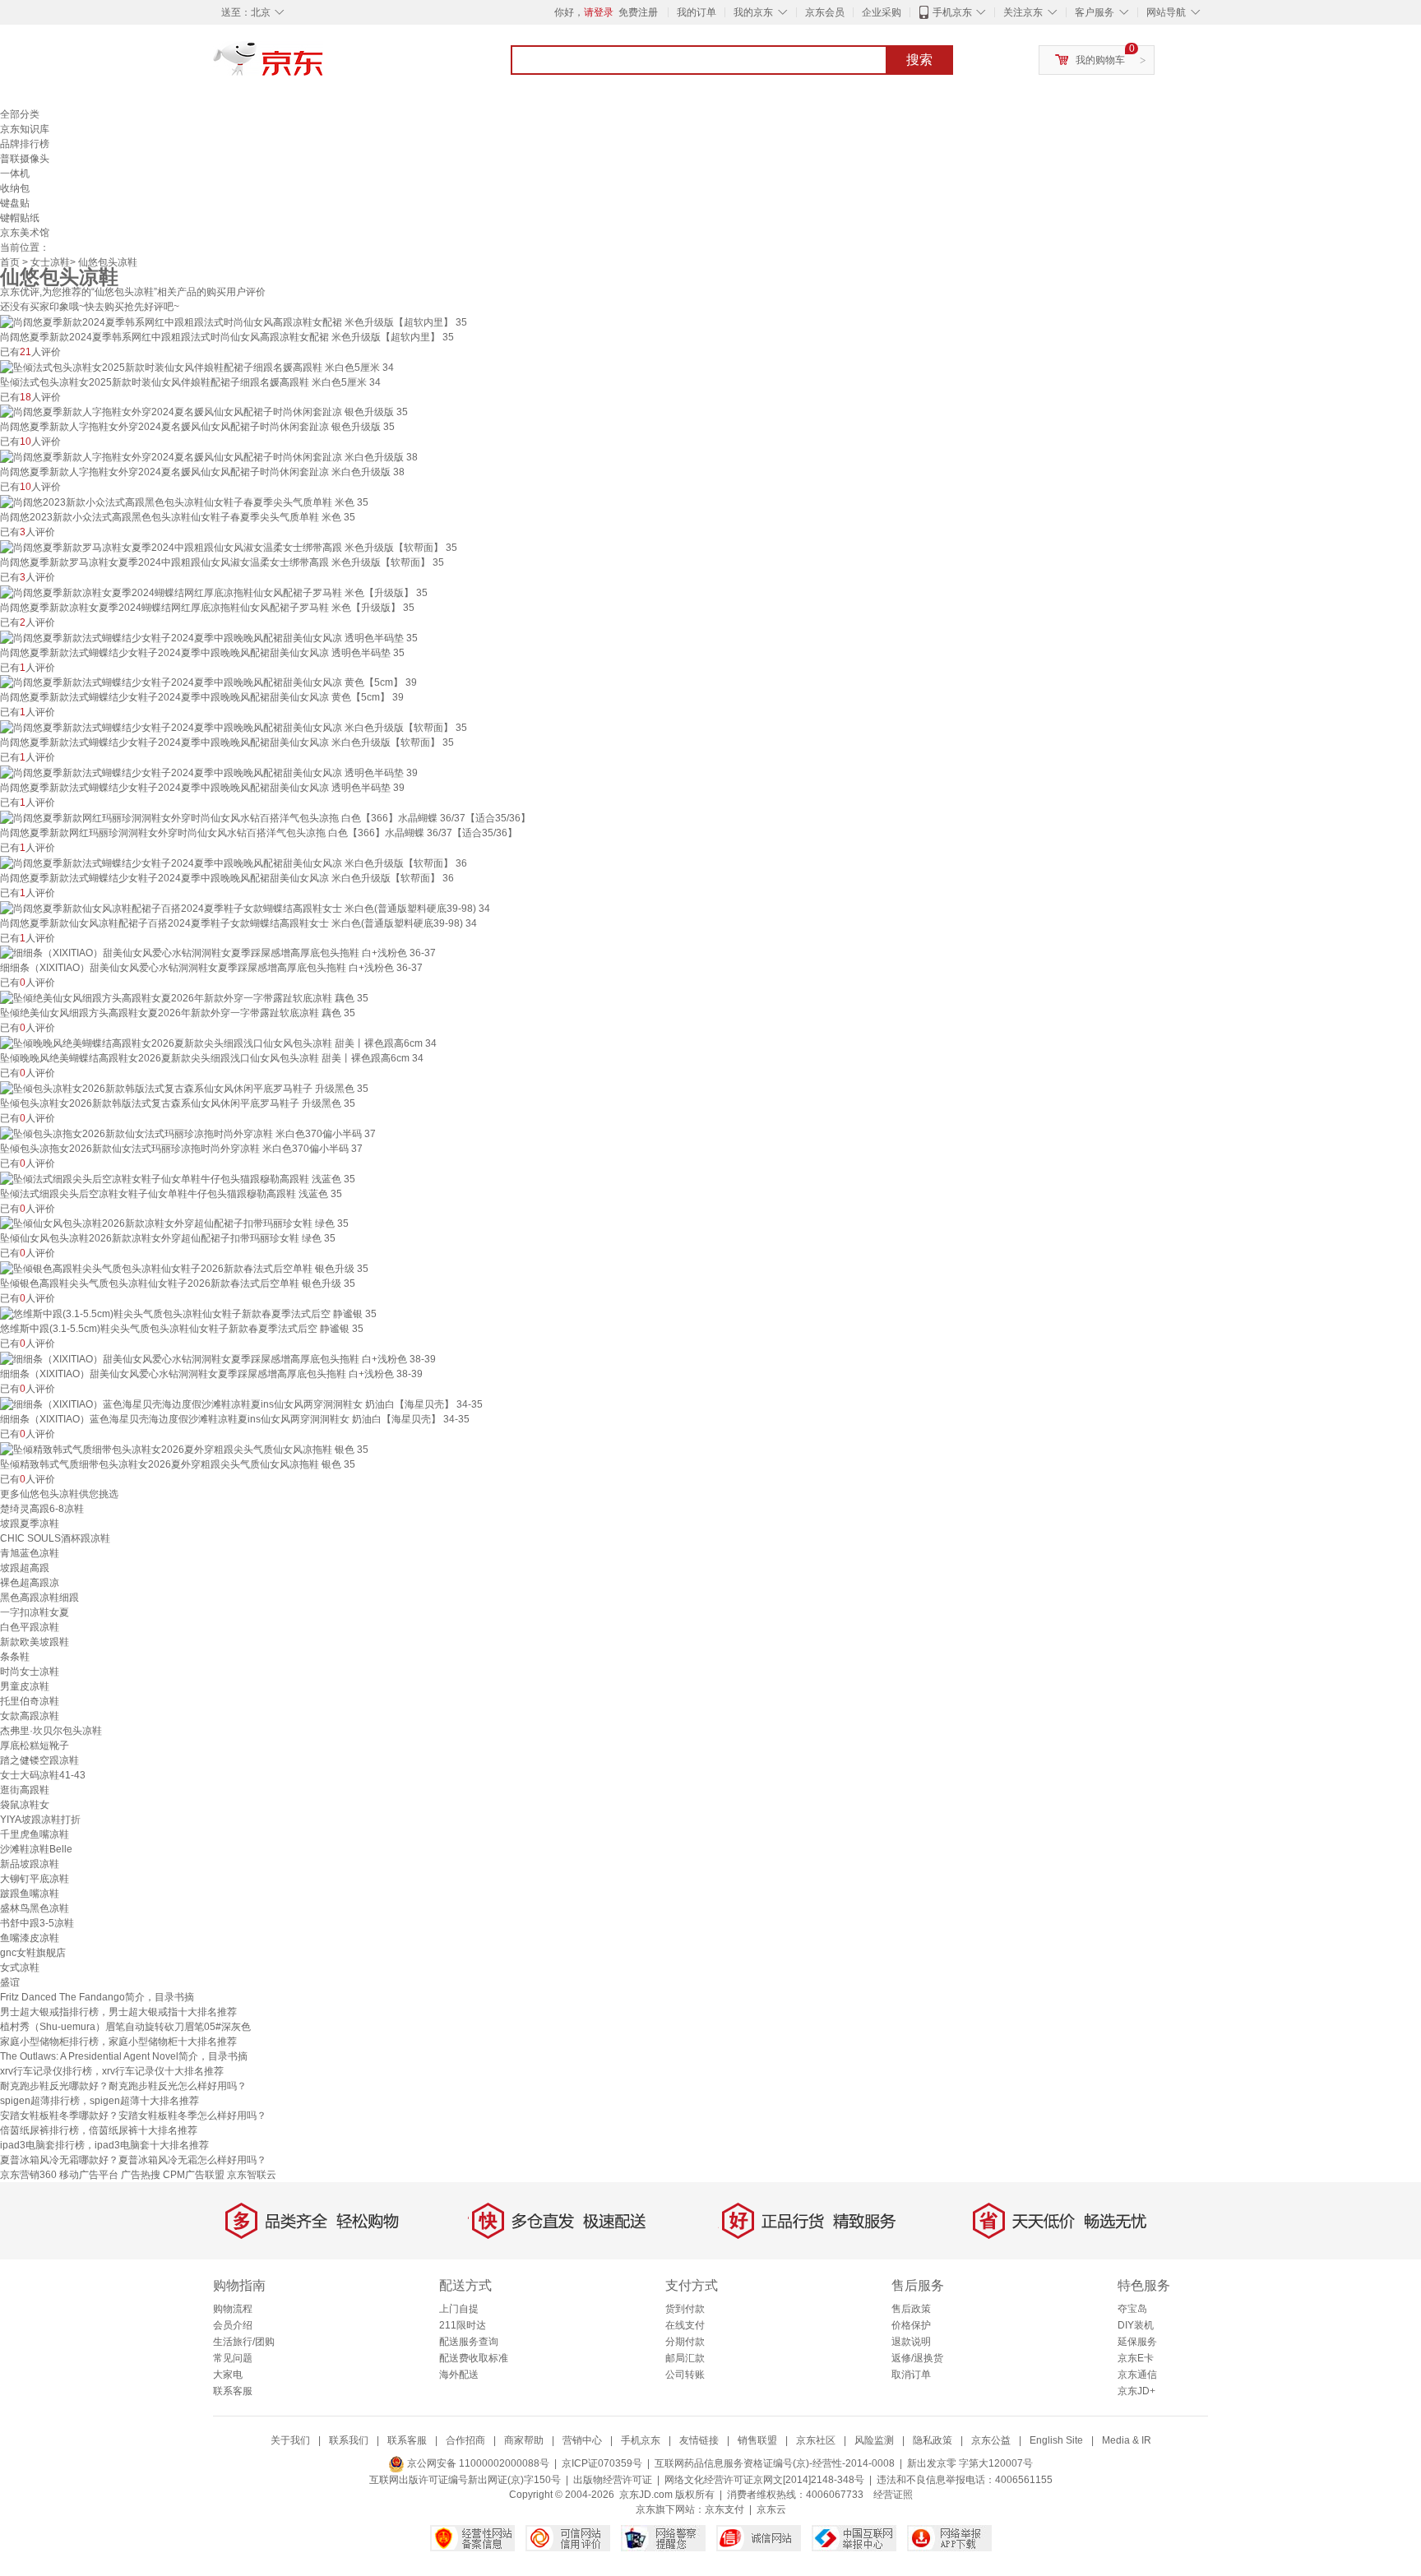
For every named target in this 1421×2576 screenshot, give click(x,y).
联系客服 (233, 2391)
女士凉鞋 (50, 262)
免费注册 (638, 12)
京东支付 (724, 2509)
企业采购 (882, 12)
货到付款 (685, 2309)
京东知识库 (25, 129)
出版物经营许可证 (613, 2480)
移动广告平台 (89, 2175)
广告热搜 (141, 2175)
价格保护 (911, 2325)
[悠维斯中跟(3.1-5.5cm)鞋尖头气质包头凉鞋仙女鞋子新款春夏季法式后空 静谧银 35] (188, 1313)
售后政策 (911, 2309)
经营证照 (893, 2495)
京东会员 (825, 12)
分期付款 (685, 2342)
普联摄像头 (25, 159)
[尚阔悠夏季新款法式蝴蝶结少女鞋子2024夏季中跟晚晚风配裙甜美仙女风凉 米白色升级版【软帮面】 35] (234, 727)
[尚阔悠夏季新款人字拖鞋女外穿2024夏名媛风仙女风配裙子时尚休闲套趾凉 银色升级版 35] (204, 412)
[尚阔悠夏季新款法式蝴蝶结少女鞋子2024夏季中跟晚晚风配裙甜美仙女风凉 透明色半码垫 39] (209, 772)
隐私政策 (933, 2440)
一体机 (15, 173)
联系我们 (349, 2440)
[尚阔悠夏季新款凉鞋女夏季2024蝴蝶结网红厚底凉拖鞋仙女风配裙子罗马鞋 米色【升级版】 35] (214, 592)
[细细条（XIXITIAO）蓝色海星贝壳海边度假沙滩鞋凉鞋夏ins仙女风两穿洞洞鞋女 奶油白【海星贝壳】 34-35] (241, 1404)
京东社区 (816, 2440)
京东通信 (1137, 2375)
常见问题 (233, 2358)
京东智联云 (252, 2175)
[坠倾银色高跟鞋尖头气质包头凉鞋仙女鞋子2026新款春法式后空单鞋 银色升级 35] (184, 1268)
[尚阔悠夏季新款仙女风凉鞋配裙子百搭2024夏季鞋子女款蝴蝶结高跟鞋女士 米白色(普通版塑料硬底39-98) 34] (245, 908)
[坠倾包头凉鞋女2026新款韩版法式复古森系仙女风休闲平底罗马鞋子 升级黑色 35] (184, 1088)
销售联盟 (757, 2440)
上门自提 (459, 2309)
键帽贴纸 (20, 218)
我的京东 (753, 12)
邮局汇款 (685, 2358)
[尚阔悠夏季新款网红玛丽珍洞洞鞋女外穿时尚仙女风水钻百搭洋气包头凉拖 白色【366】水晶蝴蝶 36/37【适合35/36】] (265, 817)
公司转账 (685, 2375)
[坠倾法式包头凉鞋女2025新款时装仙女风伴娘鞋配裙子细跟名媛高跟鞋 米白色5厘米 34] (197, 367)
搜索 (919, 60)
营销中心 (582, 2440)
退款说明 (911, 2342)
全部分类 (20, 114)
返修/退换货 (917, 2358)
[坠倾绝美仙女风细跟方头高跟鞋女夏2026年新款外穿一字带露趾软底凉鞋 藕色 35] (184, 997)
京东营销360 (28, 2175)
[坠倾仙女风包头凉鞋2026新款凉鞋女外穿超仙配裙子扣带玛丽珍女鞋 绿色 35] (174, 1223)
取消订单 (911, 2375)
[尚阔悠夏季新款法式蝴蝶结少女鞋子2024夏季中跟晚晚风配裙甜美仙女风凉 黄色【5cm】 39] (208, 682)
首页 (10, 262)
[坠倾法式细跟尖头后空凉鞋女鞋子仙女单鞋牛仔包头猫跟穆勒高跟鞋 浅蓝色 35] (178, 1178)
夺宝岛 (1132, 2309)
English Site (1056, 2440)
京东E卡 (1136, 2358)
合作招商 (465, 2440)
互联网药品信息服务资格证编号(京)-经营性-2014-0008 (775, 2463)
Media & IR (1127, 2440)
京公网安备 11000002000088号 (477, 2463)
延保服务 (1137, 2342)
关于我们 (290, 2440)
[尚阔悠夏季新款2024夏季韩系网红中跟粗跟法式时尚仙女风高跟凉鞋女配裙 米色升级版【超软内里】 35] (234, 321)
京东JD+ (1136, 2391)
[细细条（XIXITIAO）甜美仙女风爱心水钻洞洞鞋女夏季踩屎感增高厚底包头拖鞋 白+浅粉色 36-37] (218, 953)
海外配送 (459, 2375)
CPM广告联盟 (194, 2175)
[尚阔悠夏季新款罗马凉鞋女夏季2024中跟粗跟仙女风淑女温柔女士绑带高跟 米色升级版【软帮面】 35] (229, 547)
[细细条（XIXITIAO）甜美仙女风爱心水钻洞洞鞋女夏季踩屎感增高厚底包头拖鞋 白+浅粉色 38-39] (218, 1358)
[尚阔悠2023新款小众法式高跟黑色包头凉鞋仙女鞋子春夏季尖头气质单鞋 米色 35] (184, 502)
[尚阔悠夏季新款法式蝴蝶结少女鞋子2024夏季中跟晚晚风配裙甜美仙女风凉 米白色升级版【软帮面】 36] (234, 863)
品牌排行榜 (25, 144)
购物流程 (233, 2309)
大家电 (228, 2375)
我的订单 (697, 12)
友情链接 (699, 2440)
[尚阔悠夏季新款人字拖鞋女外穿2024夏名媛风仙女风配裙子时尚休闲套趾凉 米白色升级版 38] (209, 456)
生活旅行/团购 (244, 2342)
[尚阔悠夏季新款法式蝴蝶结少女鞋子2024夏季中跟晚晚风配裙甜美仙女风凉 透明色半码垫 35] (209, 637)
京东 (324, 66)
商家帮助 (524, 2440)
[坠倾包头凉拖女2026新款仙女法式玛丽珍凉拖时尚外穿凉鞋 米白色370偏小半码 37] (188, 1133)
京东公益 (991, 2440)
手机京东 (952, 12)
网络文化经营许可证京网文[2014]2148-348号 (764, 2480)
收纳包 (15, 188)
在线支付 (685, 2325)
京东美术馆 (25, 233)
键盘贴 (15, 203)
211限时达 (463, 2325)
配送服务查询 (469, 2342)
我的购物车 (1100, 60)
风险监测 (874, 2440)
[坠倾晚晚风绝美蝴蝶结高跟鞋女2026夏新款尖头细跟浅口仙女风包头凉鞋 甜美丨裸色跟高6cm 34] (218, 1043)
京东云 (771, 2509)
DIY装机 (1136, 2325)
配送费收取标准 (474, 2358)
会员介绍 (233, 2325)
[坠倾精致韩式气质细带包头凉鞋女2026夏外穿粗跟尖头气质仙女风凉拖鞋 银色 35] (184, 1449)
